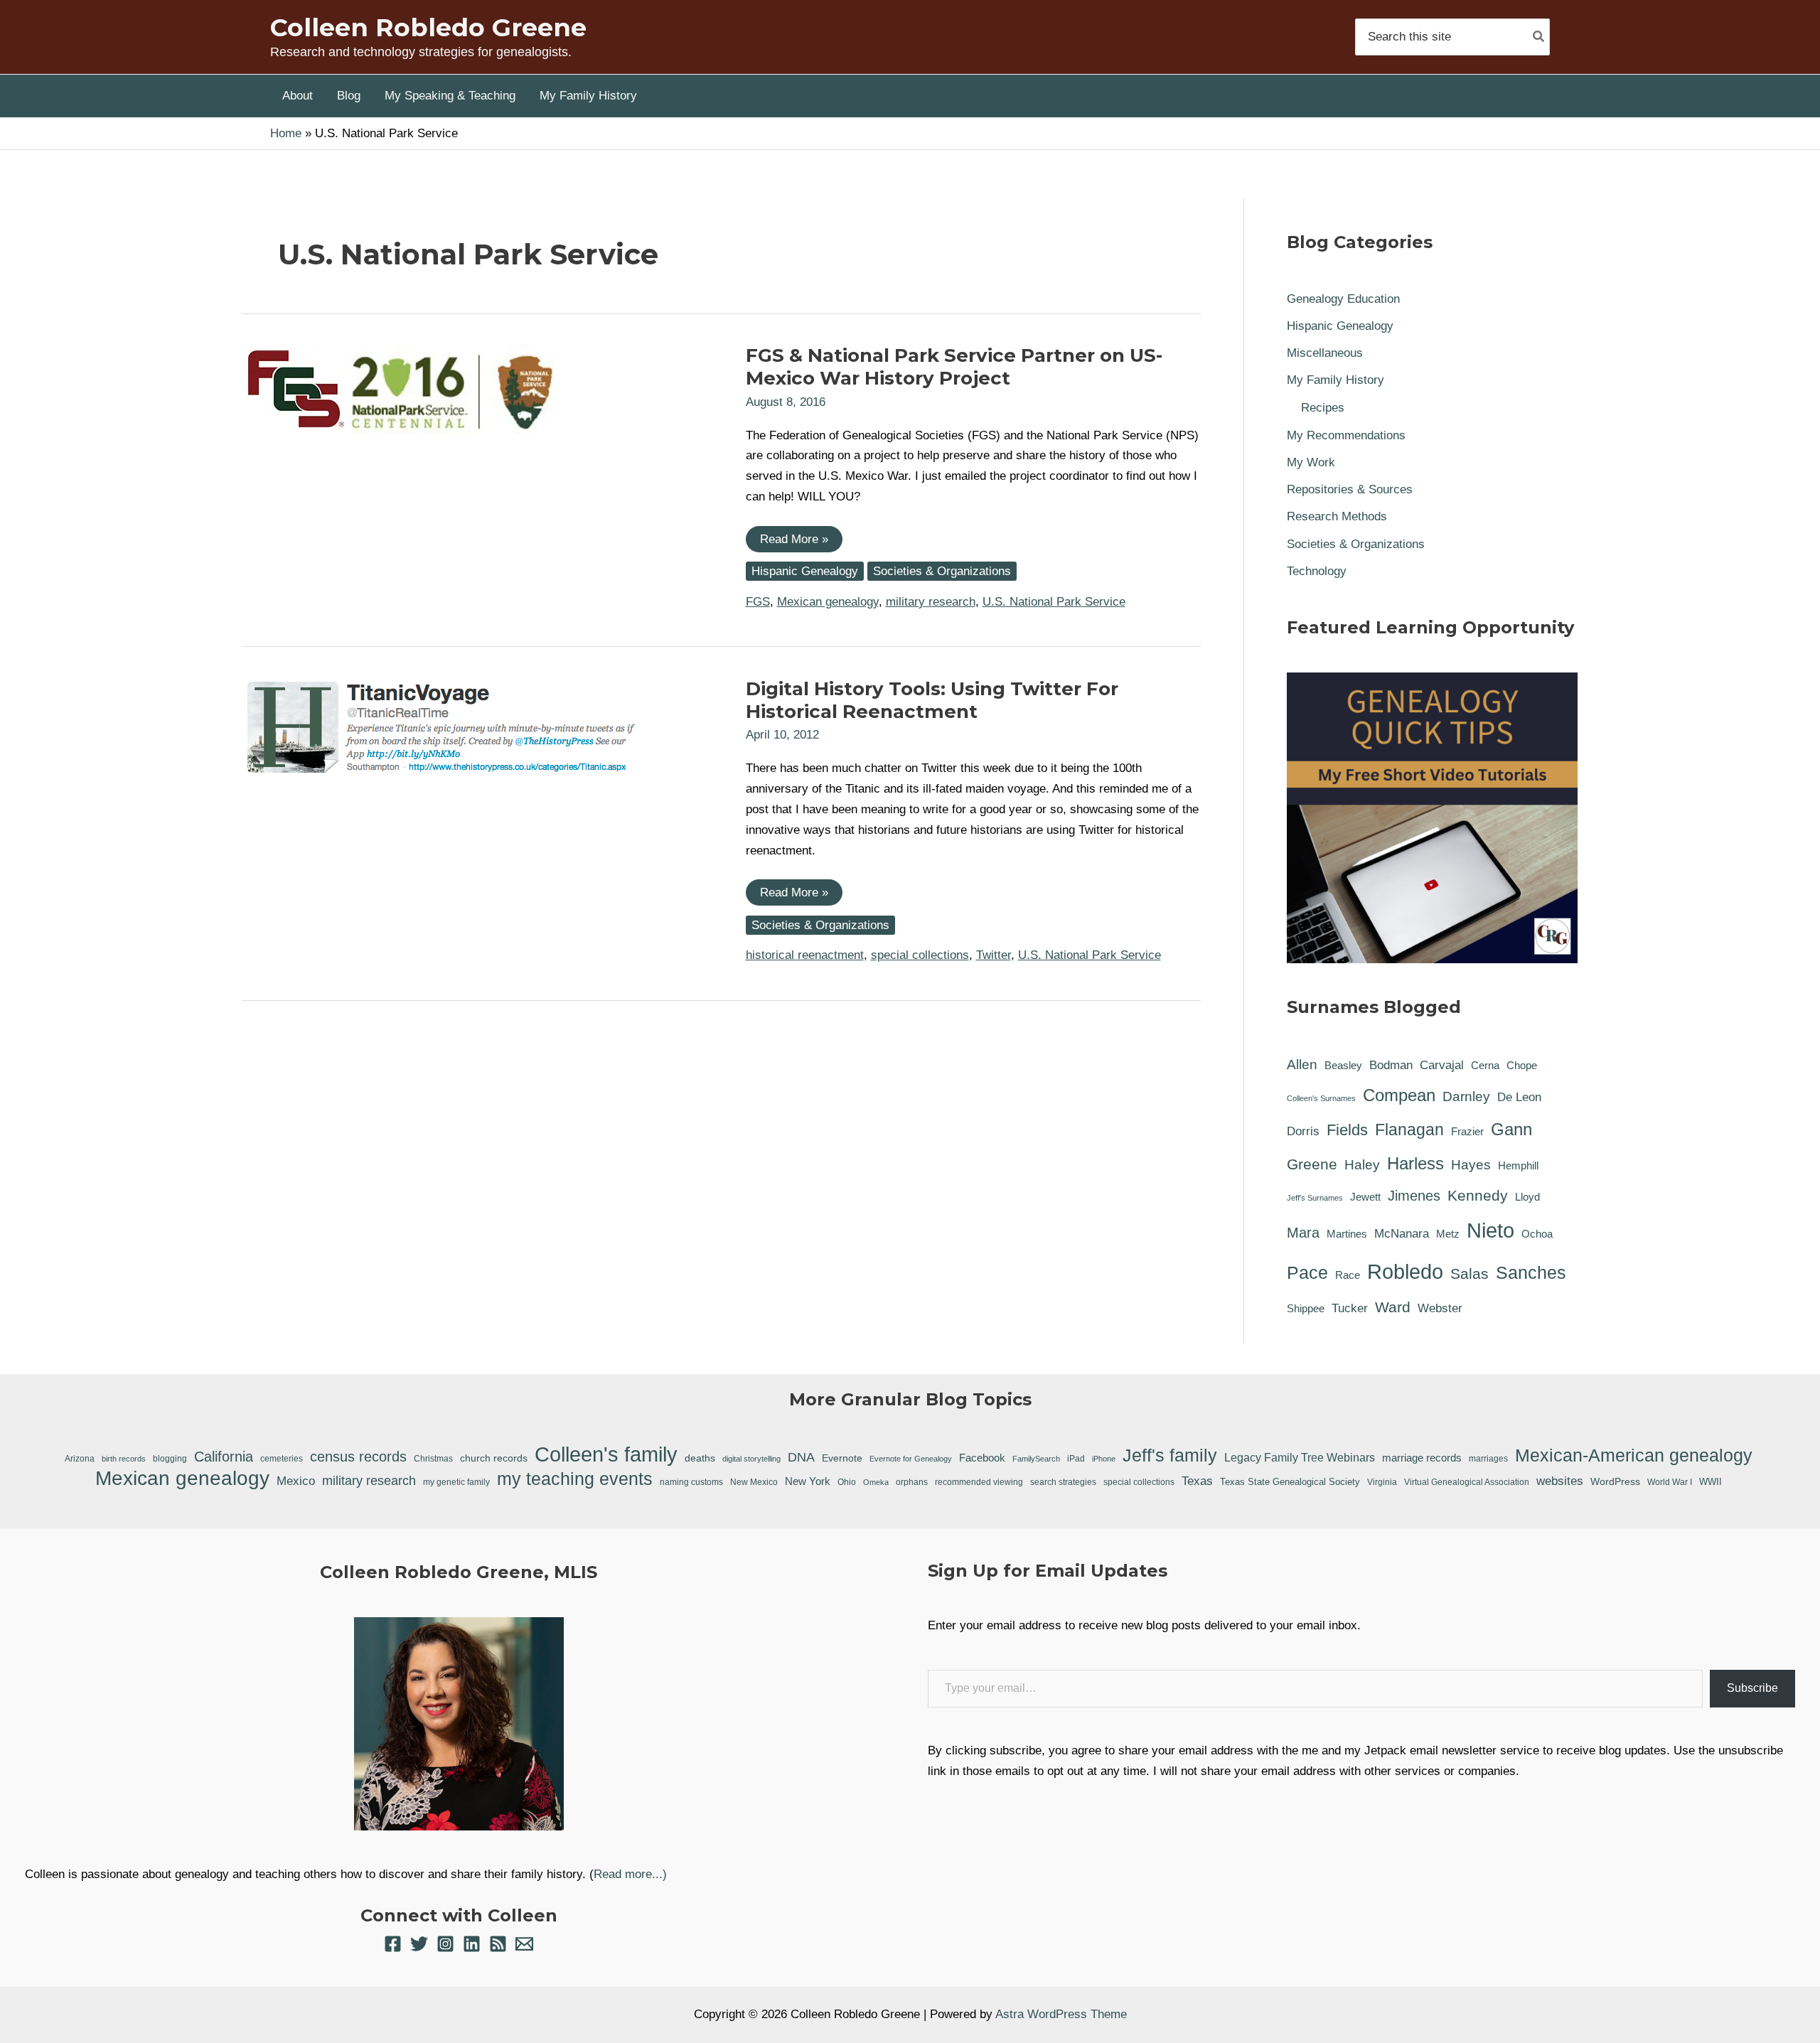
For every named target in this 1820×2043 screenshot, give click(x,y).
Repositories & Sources (1350, 489)
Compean (1399, 1095)
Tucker (1350, 1308)
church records (494, 1458)
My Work (1311, 462)
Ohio (847, 1482)
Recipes (1323, 408)
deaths (700, 1458)
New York (808, 1481)
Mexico (296, 1481)
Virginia (1382, 1482)
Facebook (982, 1458)
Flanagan (1409, 1130)
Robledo (1405, 1271)
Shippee (1306, 1309)
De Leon (1519, 1097)
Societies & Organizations (942, 571)
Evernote (842, 1458)
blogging (170, 1458)
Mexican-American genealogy (1634, 1455)
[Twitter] (419, 1944)
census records (358, 1457)
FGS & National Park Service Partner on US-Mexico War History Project (954, 367)
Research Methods (1337, 516)
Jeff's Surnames (1315, 1198)
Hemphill (1518, 1166)
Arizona (80, 1459)
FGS (758, 602)
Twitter (994, 955)
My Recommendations (1346, 435)
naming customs (691, 1482)
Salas (1470, 1273)
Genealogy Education (1343, 299)
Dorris (1303, 1131)
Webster (1440, 1308)
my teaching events (575, 1479)
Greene (1312, 1164)
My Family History (1335, 380)
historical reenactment (805, 955)
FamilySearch (1036, 1459)
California (224, 1457)
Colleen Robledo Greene (428, 27)
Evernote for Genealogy (911, 1459)
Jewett (1365, 1197)
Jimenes (1414, 1196)
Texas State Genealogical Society (1290, 1482)
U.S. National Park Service (1054, 602)
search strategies (1063, 1482)
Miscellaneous (1325, 353)
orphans (912, 1482)
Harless (1415, 1163)
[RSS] (498, 1944)
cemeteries (282, 1458)
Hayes (1471, 1165)
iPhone (1104, 1459)
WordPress (1615, 1481)
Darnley (1466, 1096)
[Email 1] (524, 1944)
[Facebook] (393, 1944)
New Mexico (754, 1482)
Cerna (1485, 1066)
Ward (1393, 1307)
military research (931, 602)
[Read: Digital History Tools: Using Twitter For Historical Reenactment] (441, 726)
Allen (1302, 1065)
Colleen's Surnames (1321, 1098)
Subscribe (1752, 1688)
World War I (1670, 1482)
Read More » (794, 542)
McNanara (1402, 1234)
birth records (124, 1459)
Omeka (876, 1482)
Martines (1347, 1234)
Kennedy (1478, 1195)
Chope (1522, 1066)
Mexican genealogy (828, 602)
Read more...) (630, 1874)
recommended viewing (979, 1482)
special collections (920, 955)
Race (1348, 1275)
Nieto (1490, 1230)
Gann (1511, 1129)
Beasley (1343, 1066)
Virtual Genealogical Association (1467, 1482)
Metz (1448, 1234)
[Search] (1539, 37)
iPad (1076, 1458)
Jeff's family (1170, 1455)
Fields (1347, 1130)
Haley (1362, 1165)
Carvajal (1442, 1065)
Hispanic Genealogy (805, 571)
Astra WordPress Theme (1061, 2014)
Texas (1197, 1481)
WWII (1711, 1482)
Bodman (1391, 1065)
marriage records (1422, 1458)
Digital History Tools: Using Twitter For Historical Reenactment (932, 700)
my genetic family (456, 1482)
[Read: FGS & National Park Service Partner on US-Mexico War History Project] (402, 388)
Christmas (433, 1458)
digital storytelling (751, 1459)
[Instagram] (445, 1944)
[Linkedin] (472, 1944)
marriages (1488, 1459)
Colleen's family (606, 1455)
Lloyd (1527, 1197)
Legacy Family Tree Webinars (1300, 1458)
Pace (1307, 1272)
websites (1560, 1481)
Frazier (1467, 1132)
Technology (1317, 571)
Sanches (1531, 1272)
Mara (1303, 1233)
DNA (801, 1457)
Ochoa (1537, 1234)
